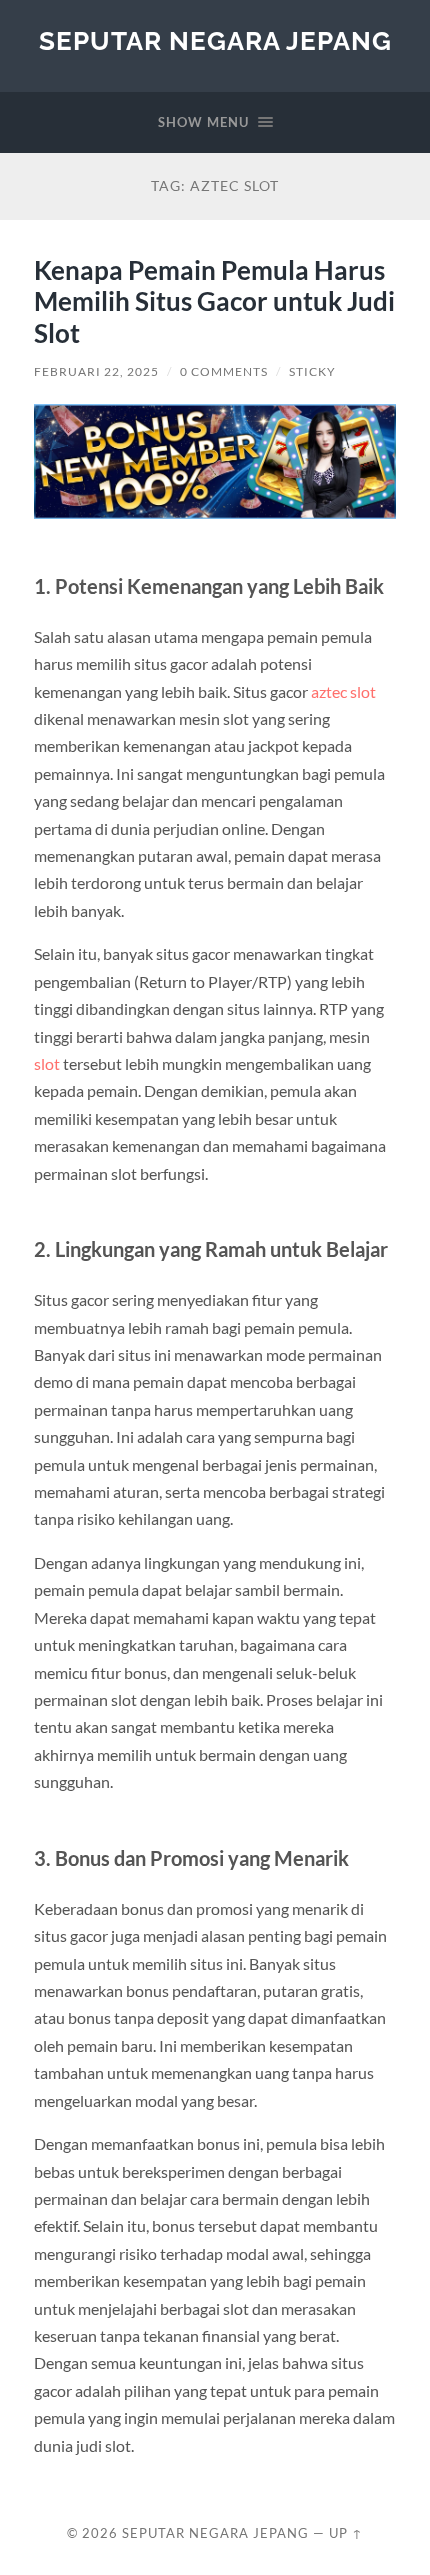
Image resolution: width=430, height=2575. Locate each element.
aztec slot (343, 691)
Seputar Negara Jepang (215, 40)
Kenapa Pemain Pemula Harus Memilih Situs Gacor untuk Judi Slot (214, 301)
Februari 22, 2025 (96, 371)
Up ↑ (346, 2533)
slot (47, 1063)
